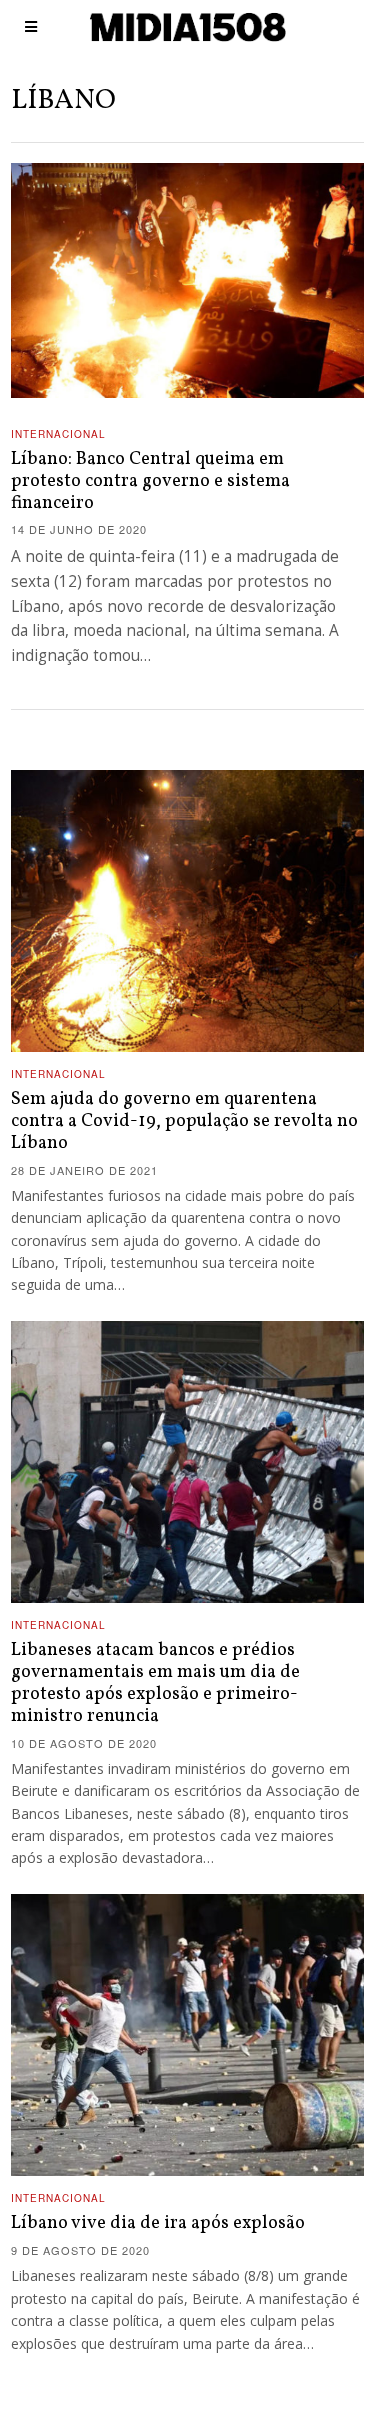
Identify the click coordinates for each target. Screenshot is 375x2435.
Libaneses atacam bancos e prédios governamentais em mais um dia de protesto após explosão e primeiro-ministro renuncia (155, 1683)
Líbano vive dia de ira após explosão (158, 2223)
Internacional (58, 434)
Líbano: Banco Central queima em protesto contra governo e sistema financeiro (150, 481)
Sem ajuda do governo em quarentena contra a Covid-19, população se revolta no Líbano (184, 1121)
